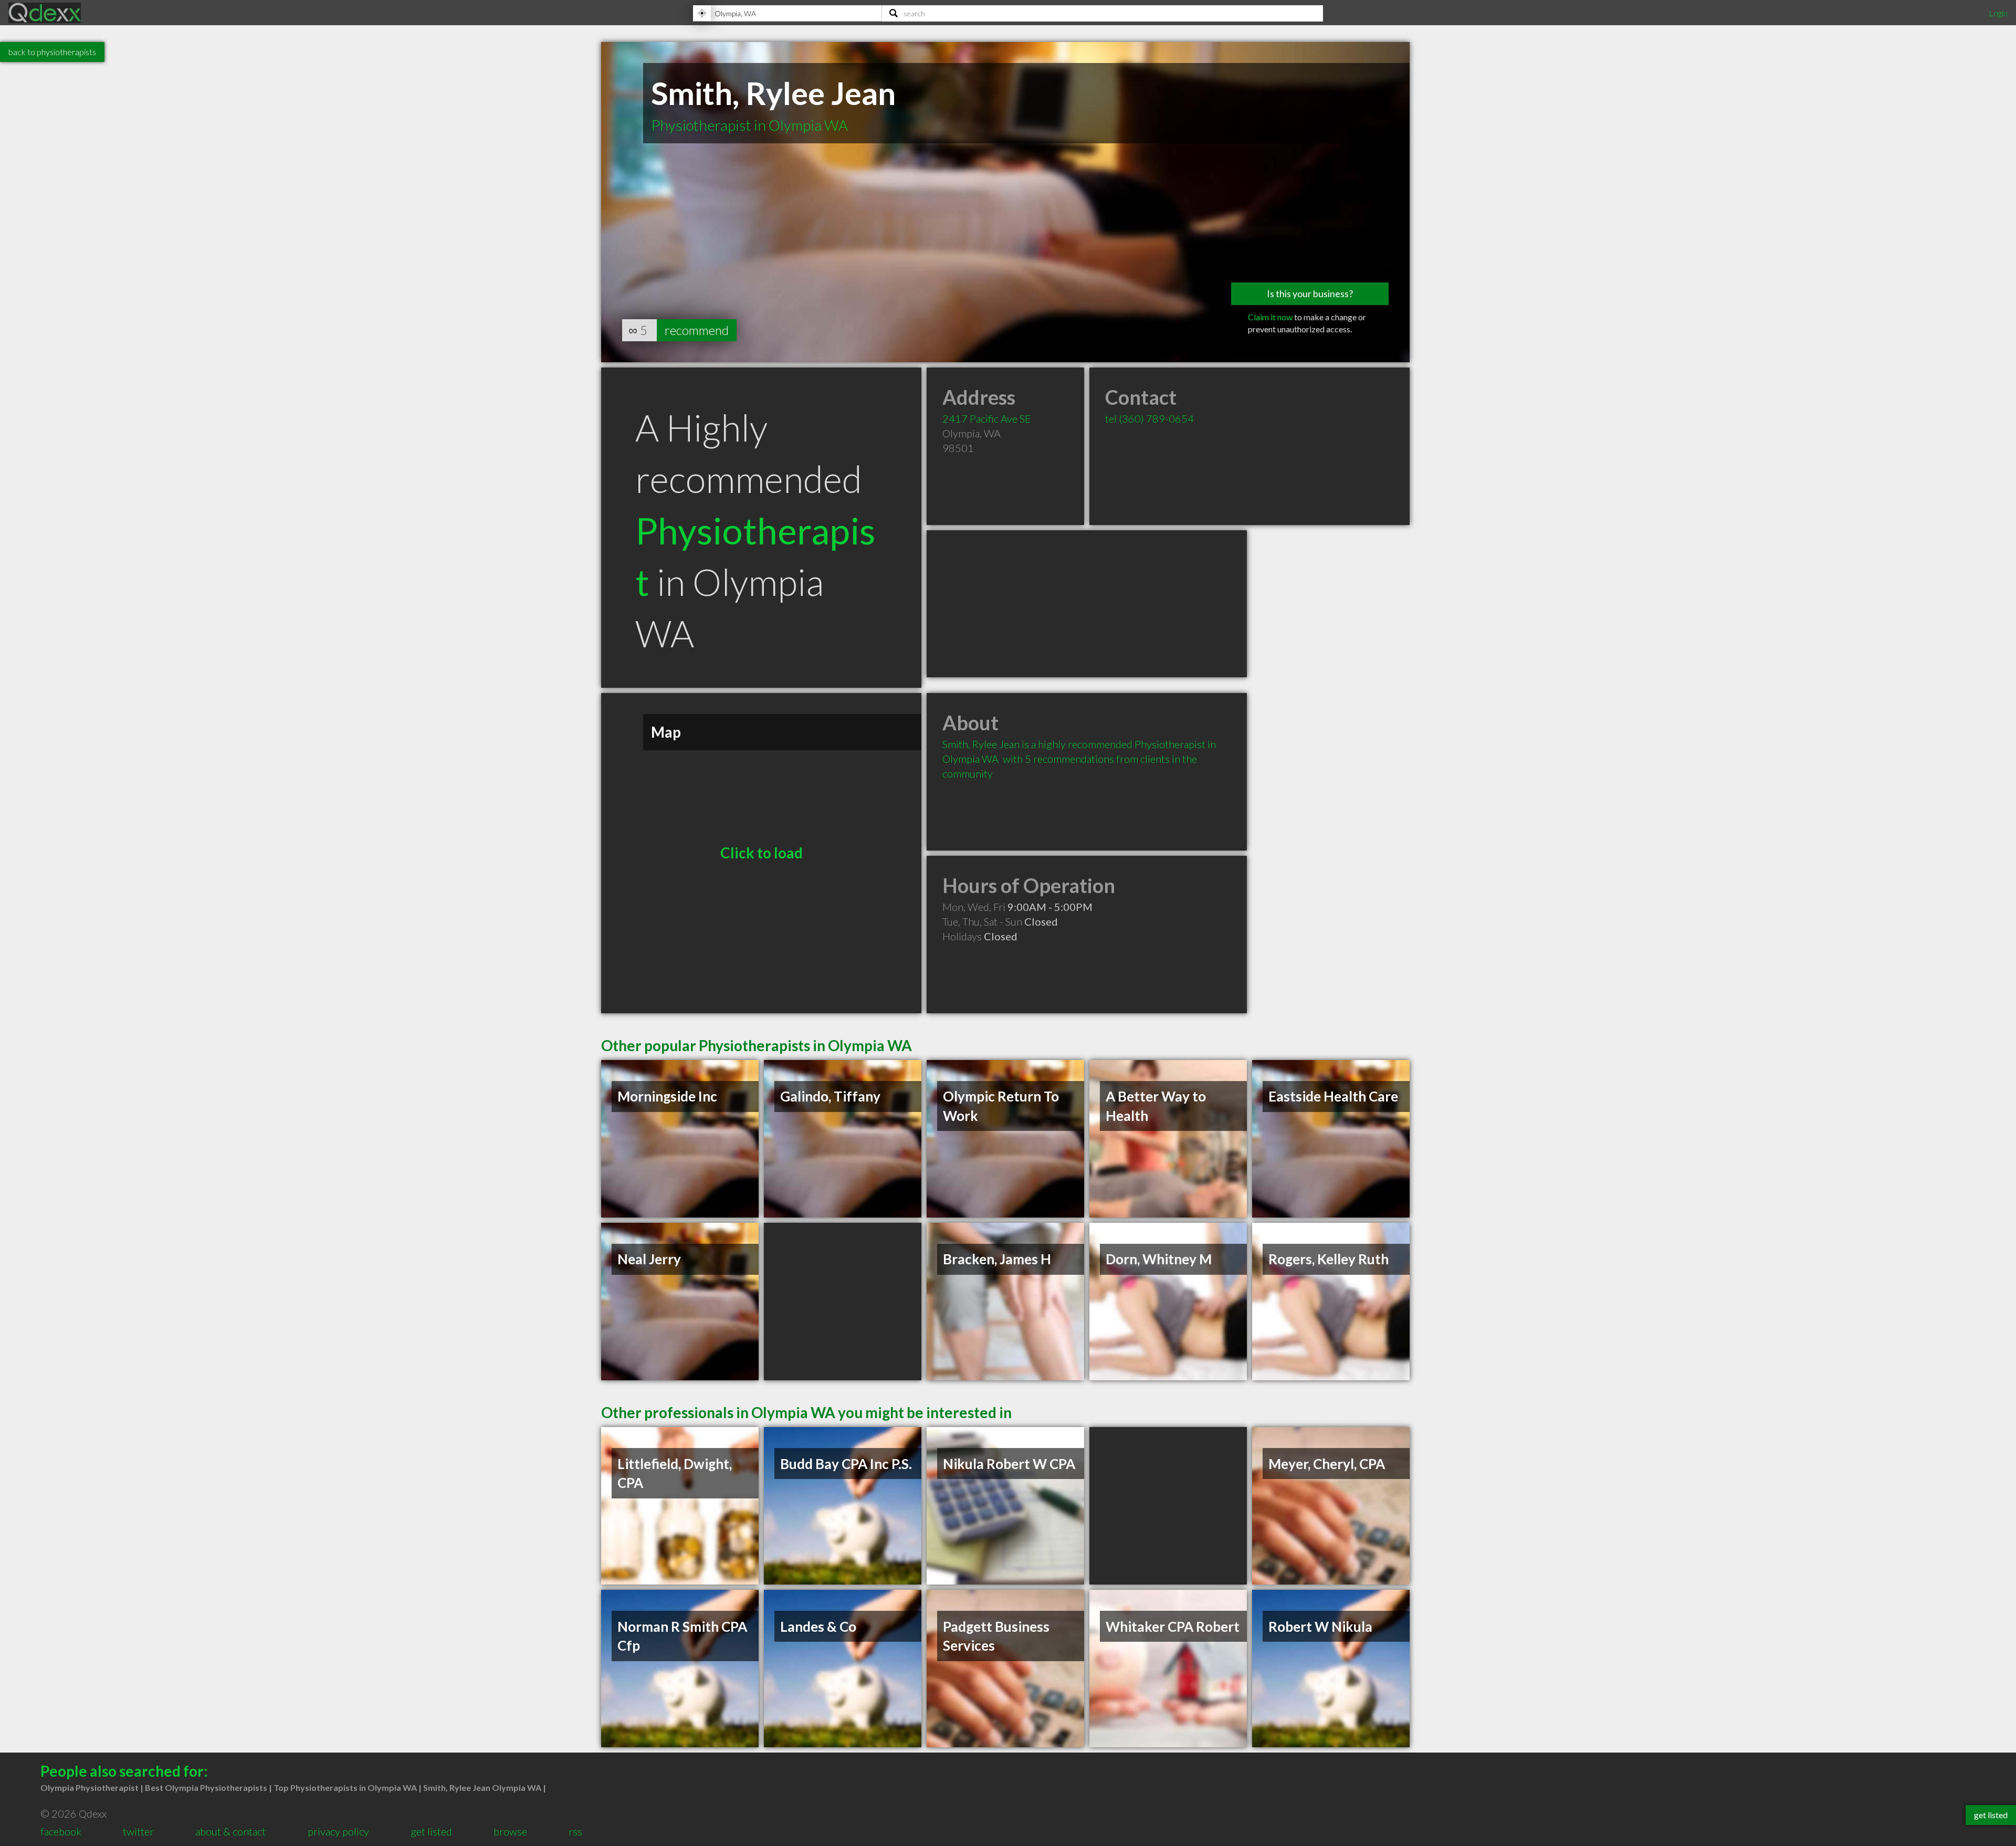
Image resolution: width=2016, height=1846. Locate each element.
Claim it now (1270, 317)
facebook (61, 1831)
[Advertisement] (1087, 604)
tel (1149, 418)
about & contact (230, 1831)
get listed (431, 1831)
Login (1998, 13)
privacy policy (338, 1831)
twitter (138, 1831)
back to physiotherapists (52, 52)
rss (575, 1831)
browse (510, 1831)
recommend (697, 330)
